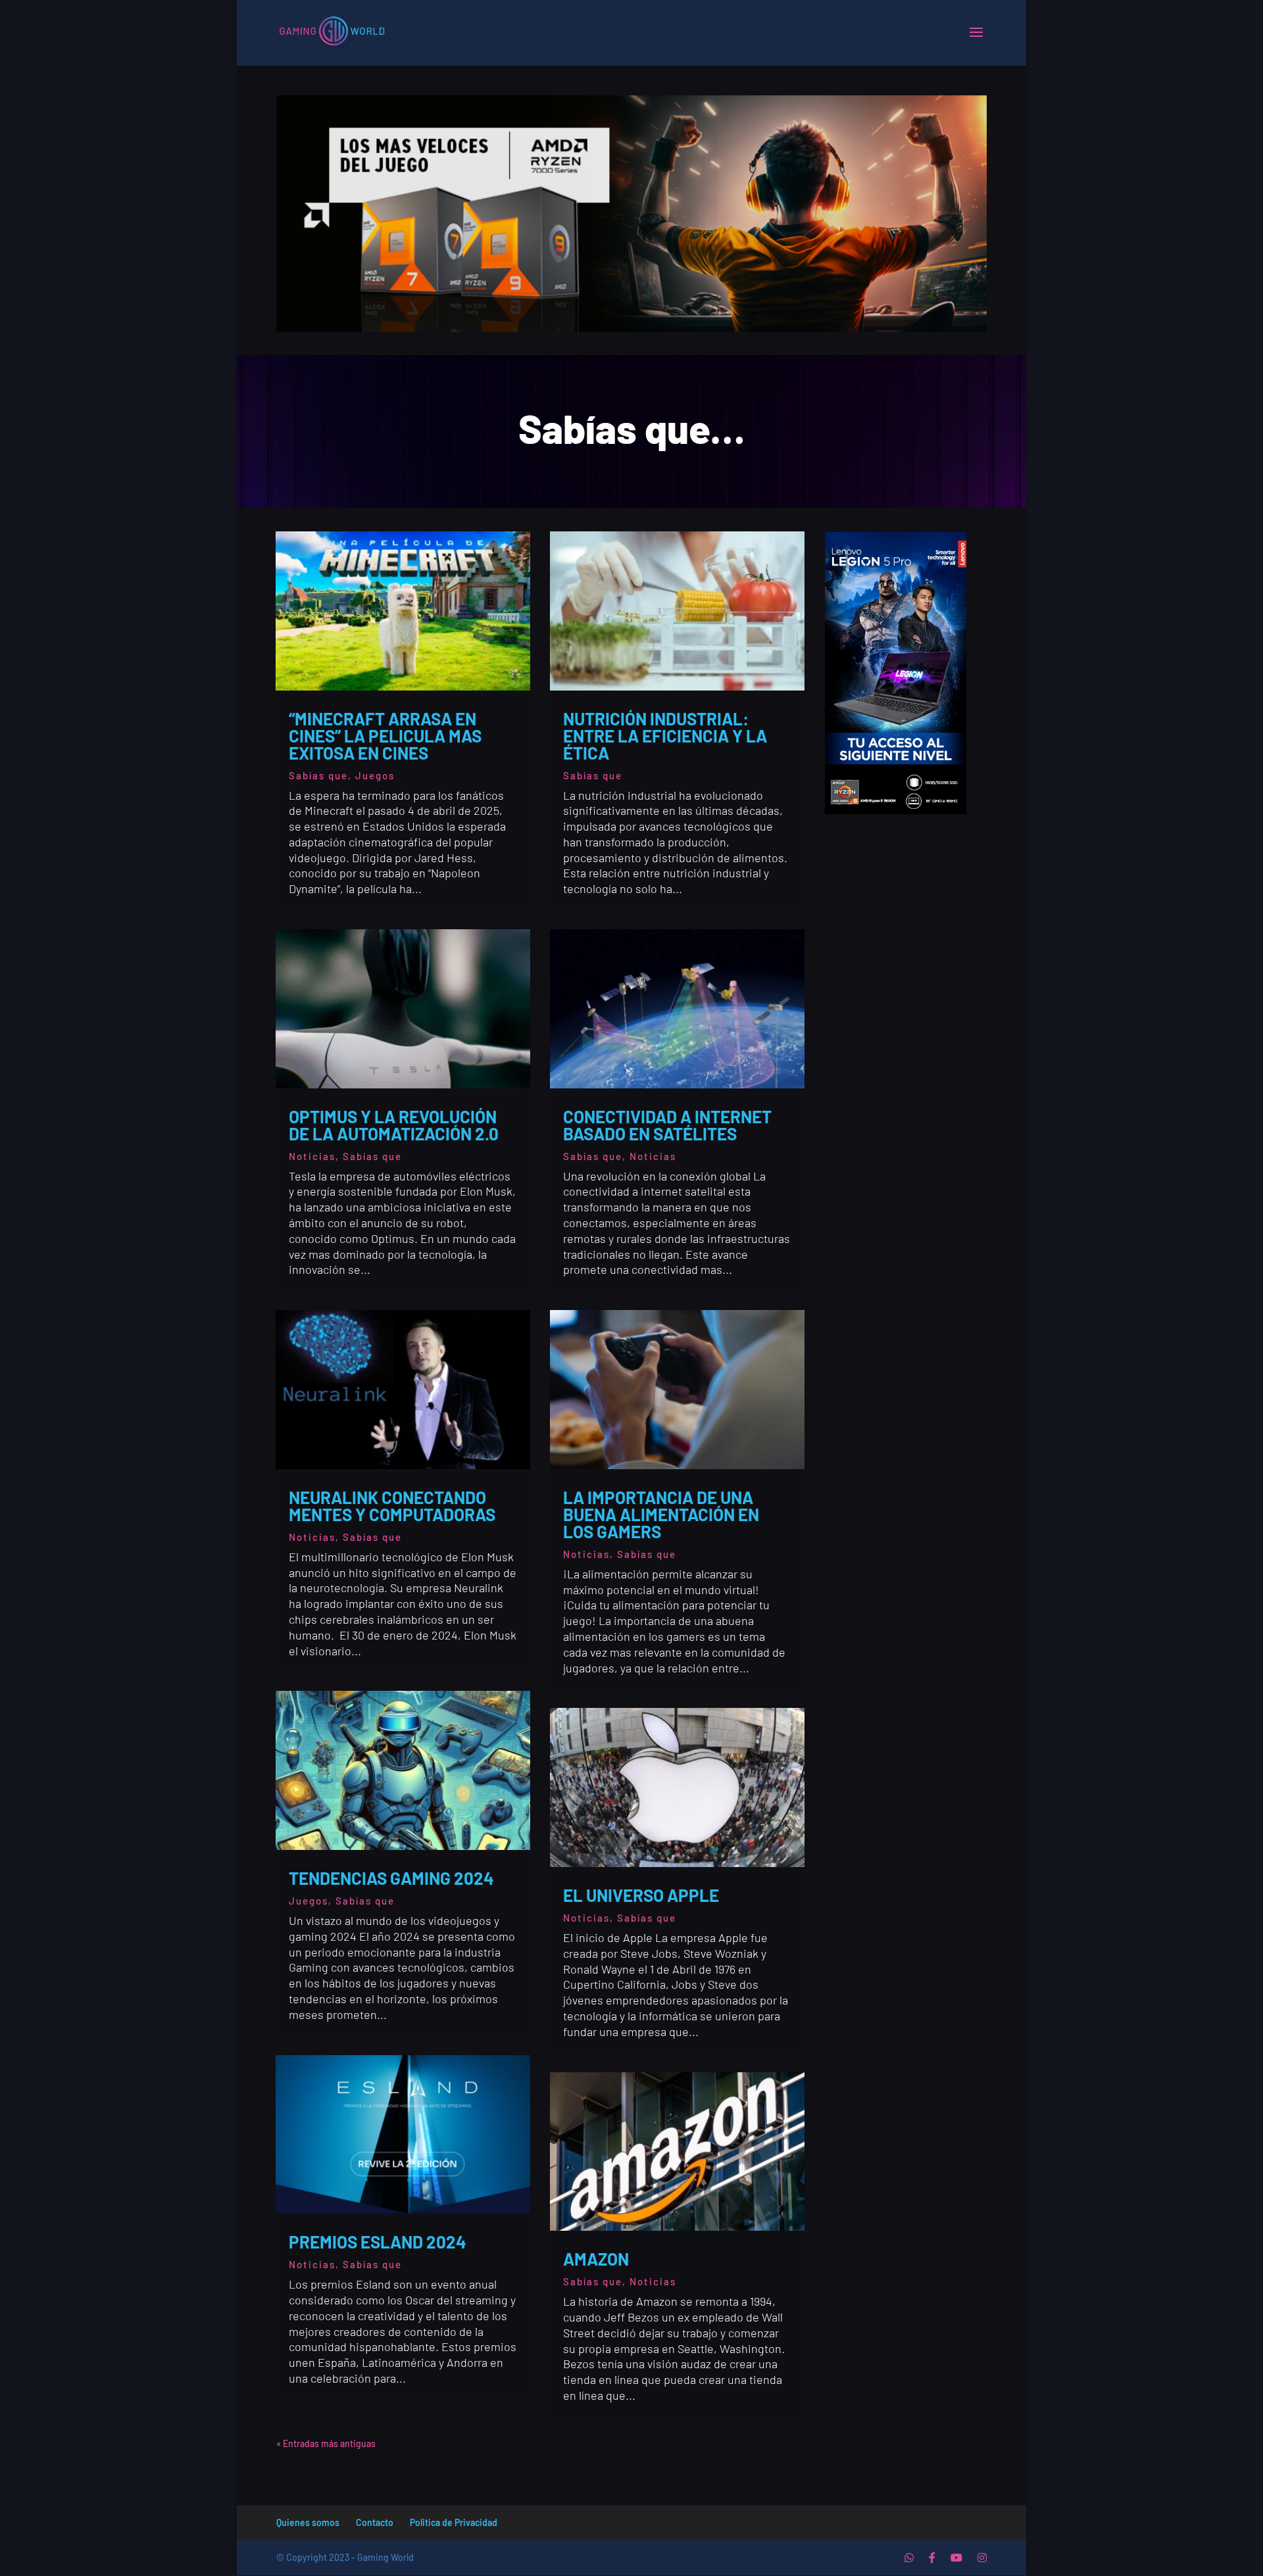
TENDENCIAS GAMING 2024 (391, 1878)
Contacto (375, 2522)
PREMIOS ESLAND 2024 (389, 2242)
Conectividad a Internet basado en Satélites (667, 1125)
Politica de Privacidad (454, 2522)
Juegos (375, 775)
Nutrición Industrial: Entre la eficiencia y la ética (665, 736)
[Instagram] (982, 2558)
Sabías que (318, 775)
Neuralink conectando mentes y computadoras (392, 1506)
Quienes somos (308, 2522)
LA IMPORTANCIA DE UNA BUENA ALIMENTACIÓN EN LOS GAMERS (661, 1514)
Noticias (312, 1156)
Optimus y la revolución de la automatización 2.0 (394, 1125)
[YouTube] (956, 2558)
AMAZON (596, 2259)
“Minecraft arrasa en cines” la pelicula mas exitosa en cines (385, 736)
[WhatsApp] (909, 2558)
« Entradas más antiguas (326, 2443)
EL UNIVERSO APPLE (641, 1895)
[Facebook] (932, 2558)
